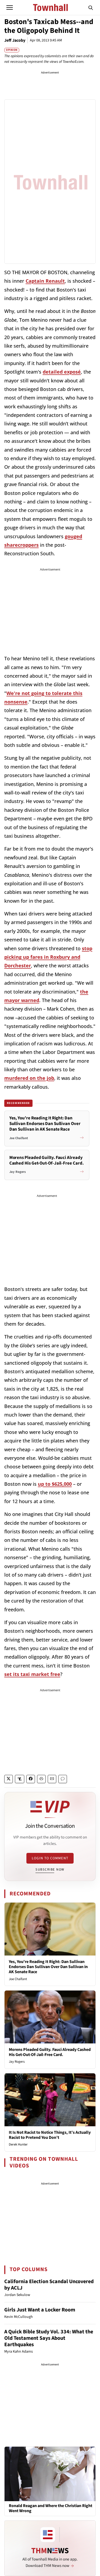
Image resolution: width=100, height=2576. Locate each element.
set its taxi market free (32, 1674)
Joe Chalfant (18, 1979)
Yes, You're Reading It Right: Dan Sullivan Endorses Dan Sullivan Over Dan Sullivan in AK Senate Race (48, 1967)
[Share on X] (9, 1779)
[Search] (91, 7)
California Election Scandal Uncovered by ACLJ (49, 2285)
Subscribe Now (50, 1869)
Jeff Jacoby (15, 40)
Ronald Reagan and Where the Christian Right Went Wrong (51, 2508)
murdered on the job (29, 1078)
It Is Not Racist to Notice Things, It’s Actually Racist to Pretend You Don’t (50, 2135)
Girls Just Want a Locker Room (40, 2310)
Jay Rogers (17, 2062)
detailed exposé (62, 372)
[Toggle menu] (10, 7)
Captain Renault (45, 281)
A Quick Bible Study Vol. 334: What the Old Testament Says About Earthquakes (49, 2338)
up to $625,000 (55, 1484)
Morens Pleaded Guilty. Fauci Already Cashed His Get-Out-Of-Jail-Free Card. (50, 2052)
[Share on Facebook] (31, 1779)
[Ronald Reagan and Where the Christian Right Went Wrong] (50, 2474)
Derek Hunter (18, 2144)
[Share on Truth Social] (20, 1779)
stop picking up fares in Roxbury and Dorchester (48, 957)
